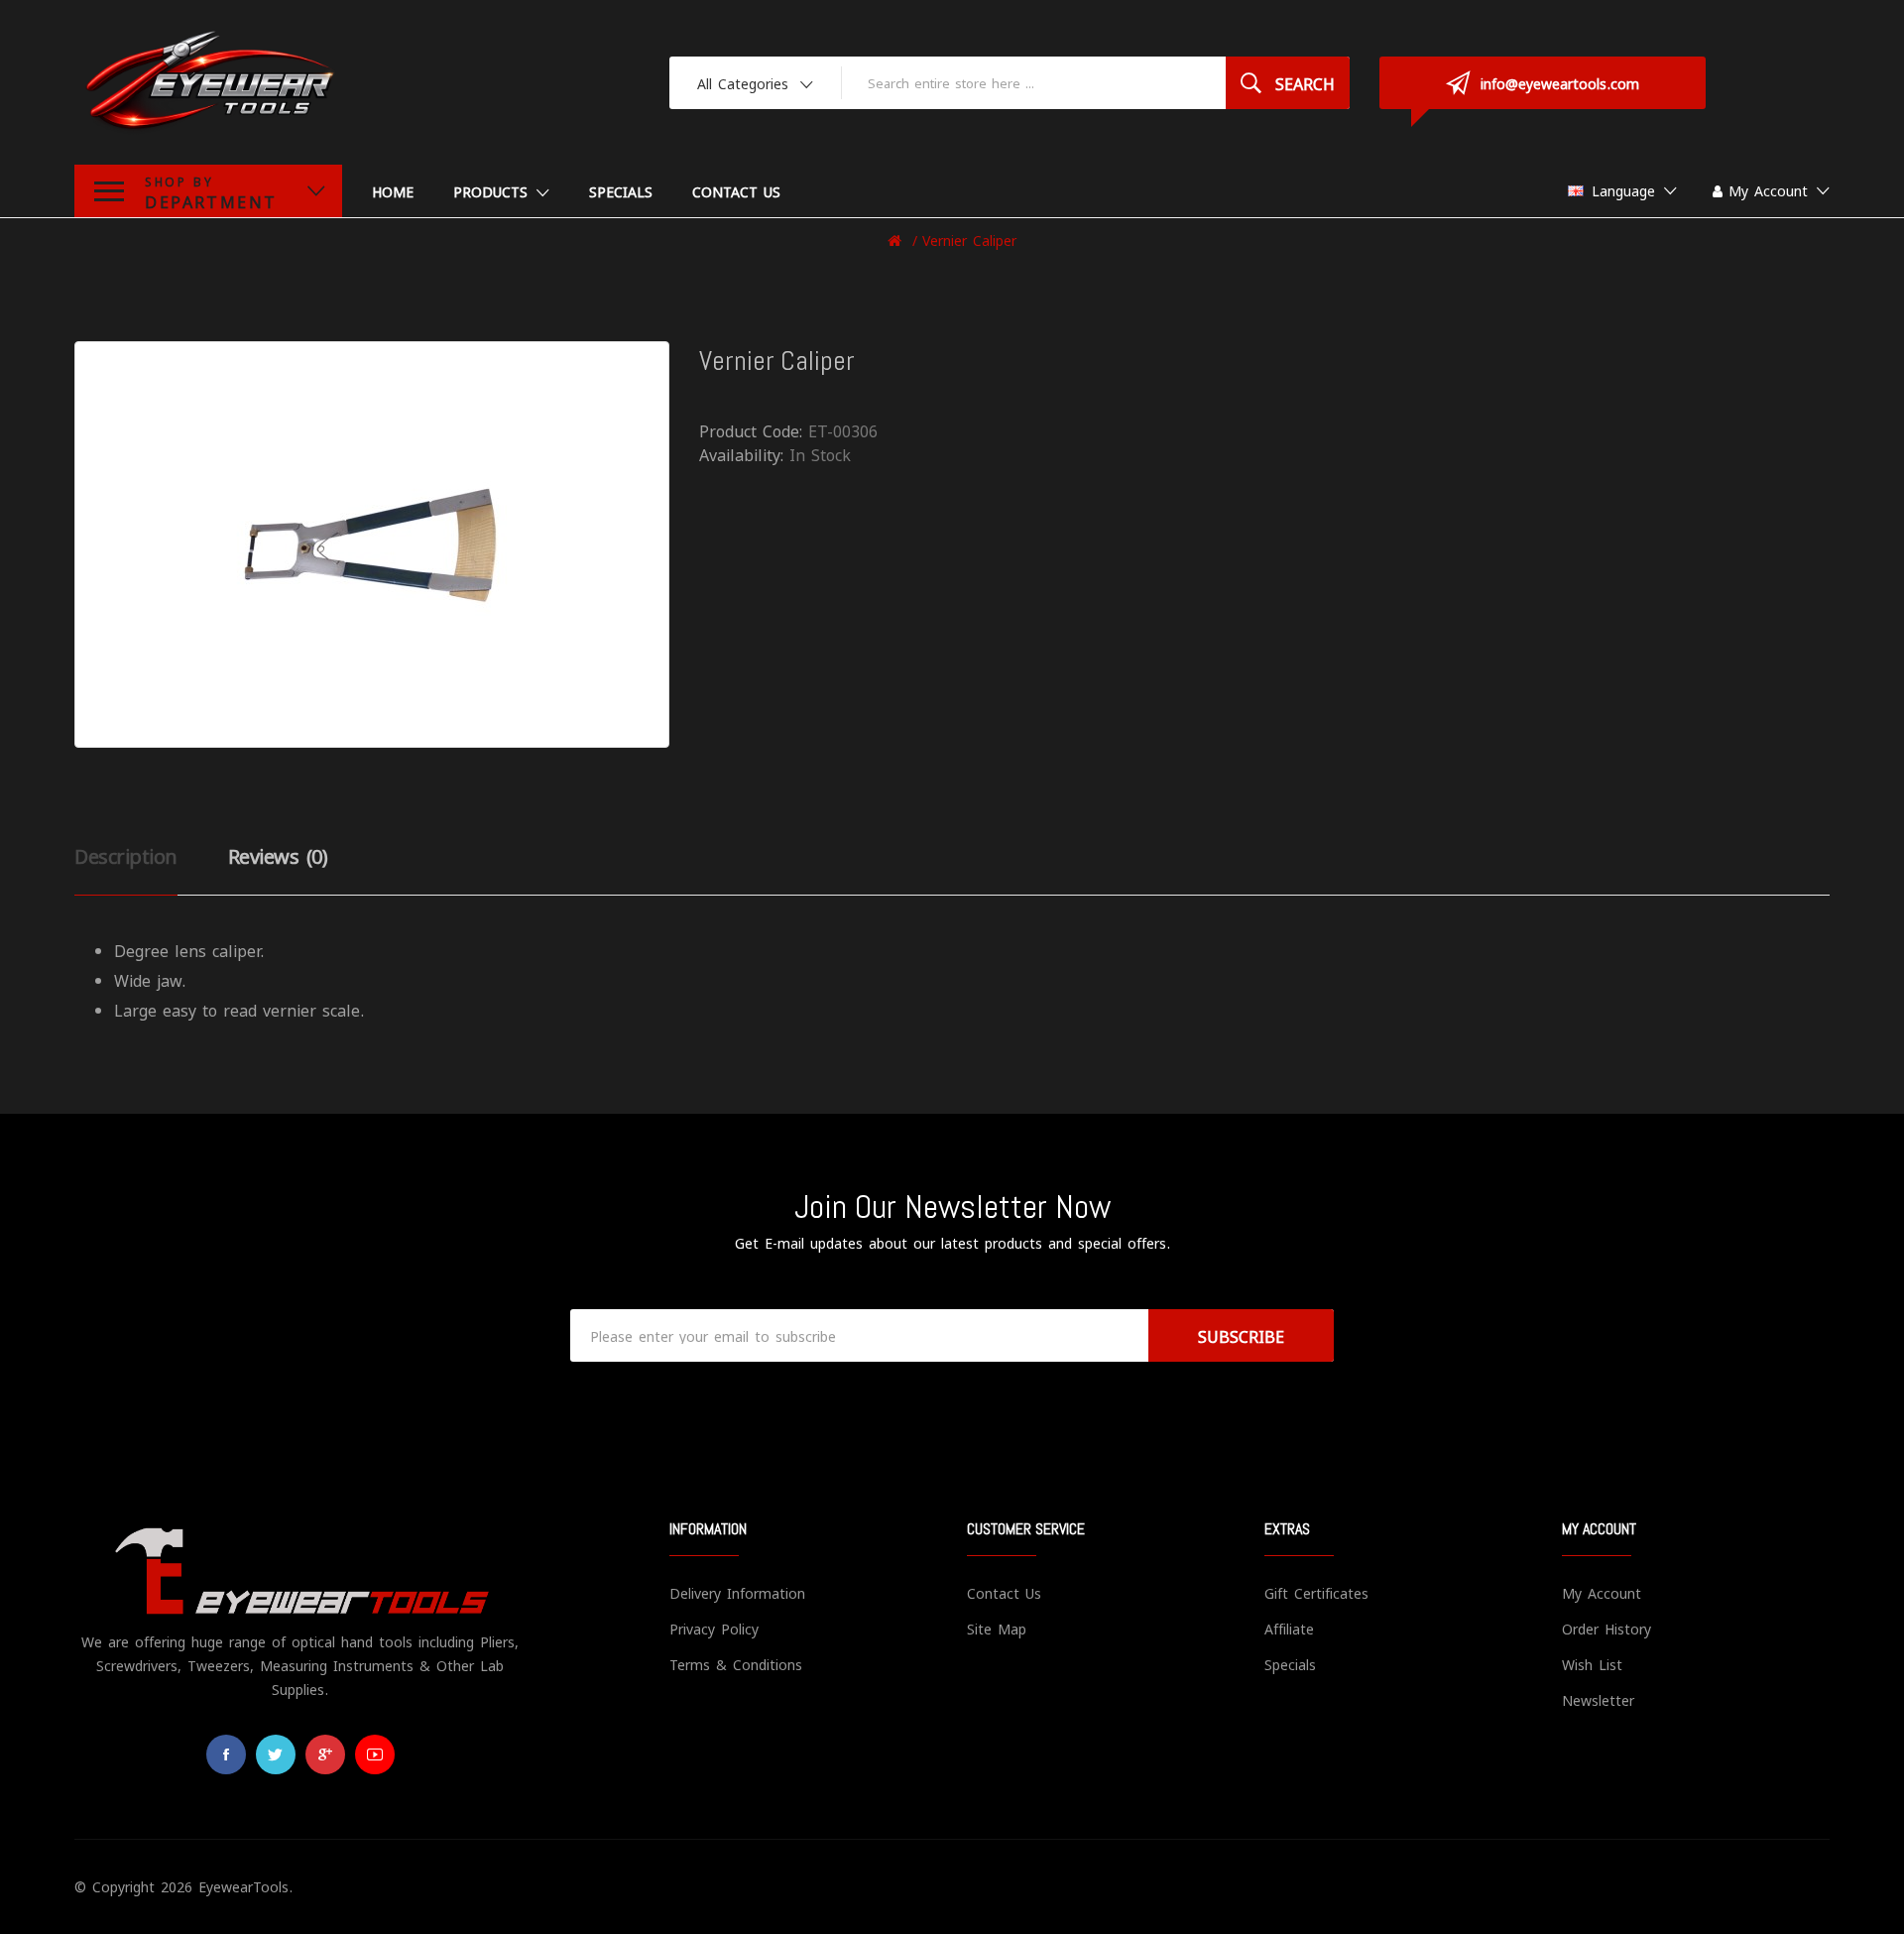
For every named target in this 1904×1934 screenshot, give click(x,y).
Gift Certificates (1316, 1592)
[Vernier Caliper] (372, 544)
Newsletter (1598, 1699)
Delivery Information (737, 1592)
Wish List (1592, 1664)
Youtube (375, 1754)
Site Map (997, 1628)
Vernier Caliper (969, 240)
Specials (1290, 1664)
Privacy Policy (714, 1628)
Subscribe (1241, 1335)
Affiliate (1289, 1628)
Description (126, 854)
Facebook (226, 1754)
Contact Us (1004, 1592)
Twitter (276, 1754)
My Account (1602, 1592)
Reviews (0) (278, 854)
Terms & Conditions (736, 1664)
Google (325, 1754)
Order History (1606, 1628)
